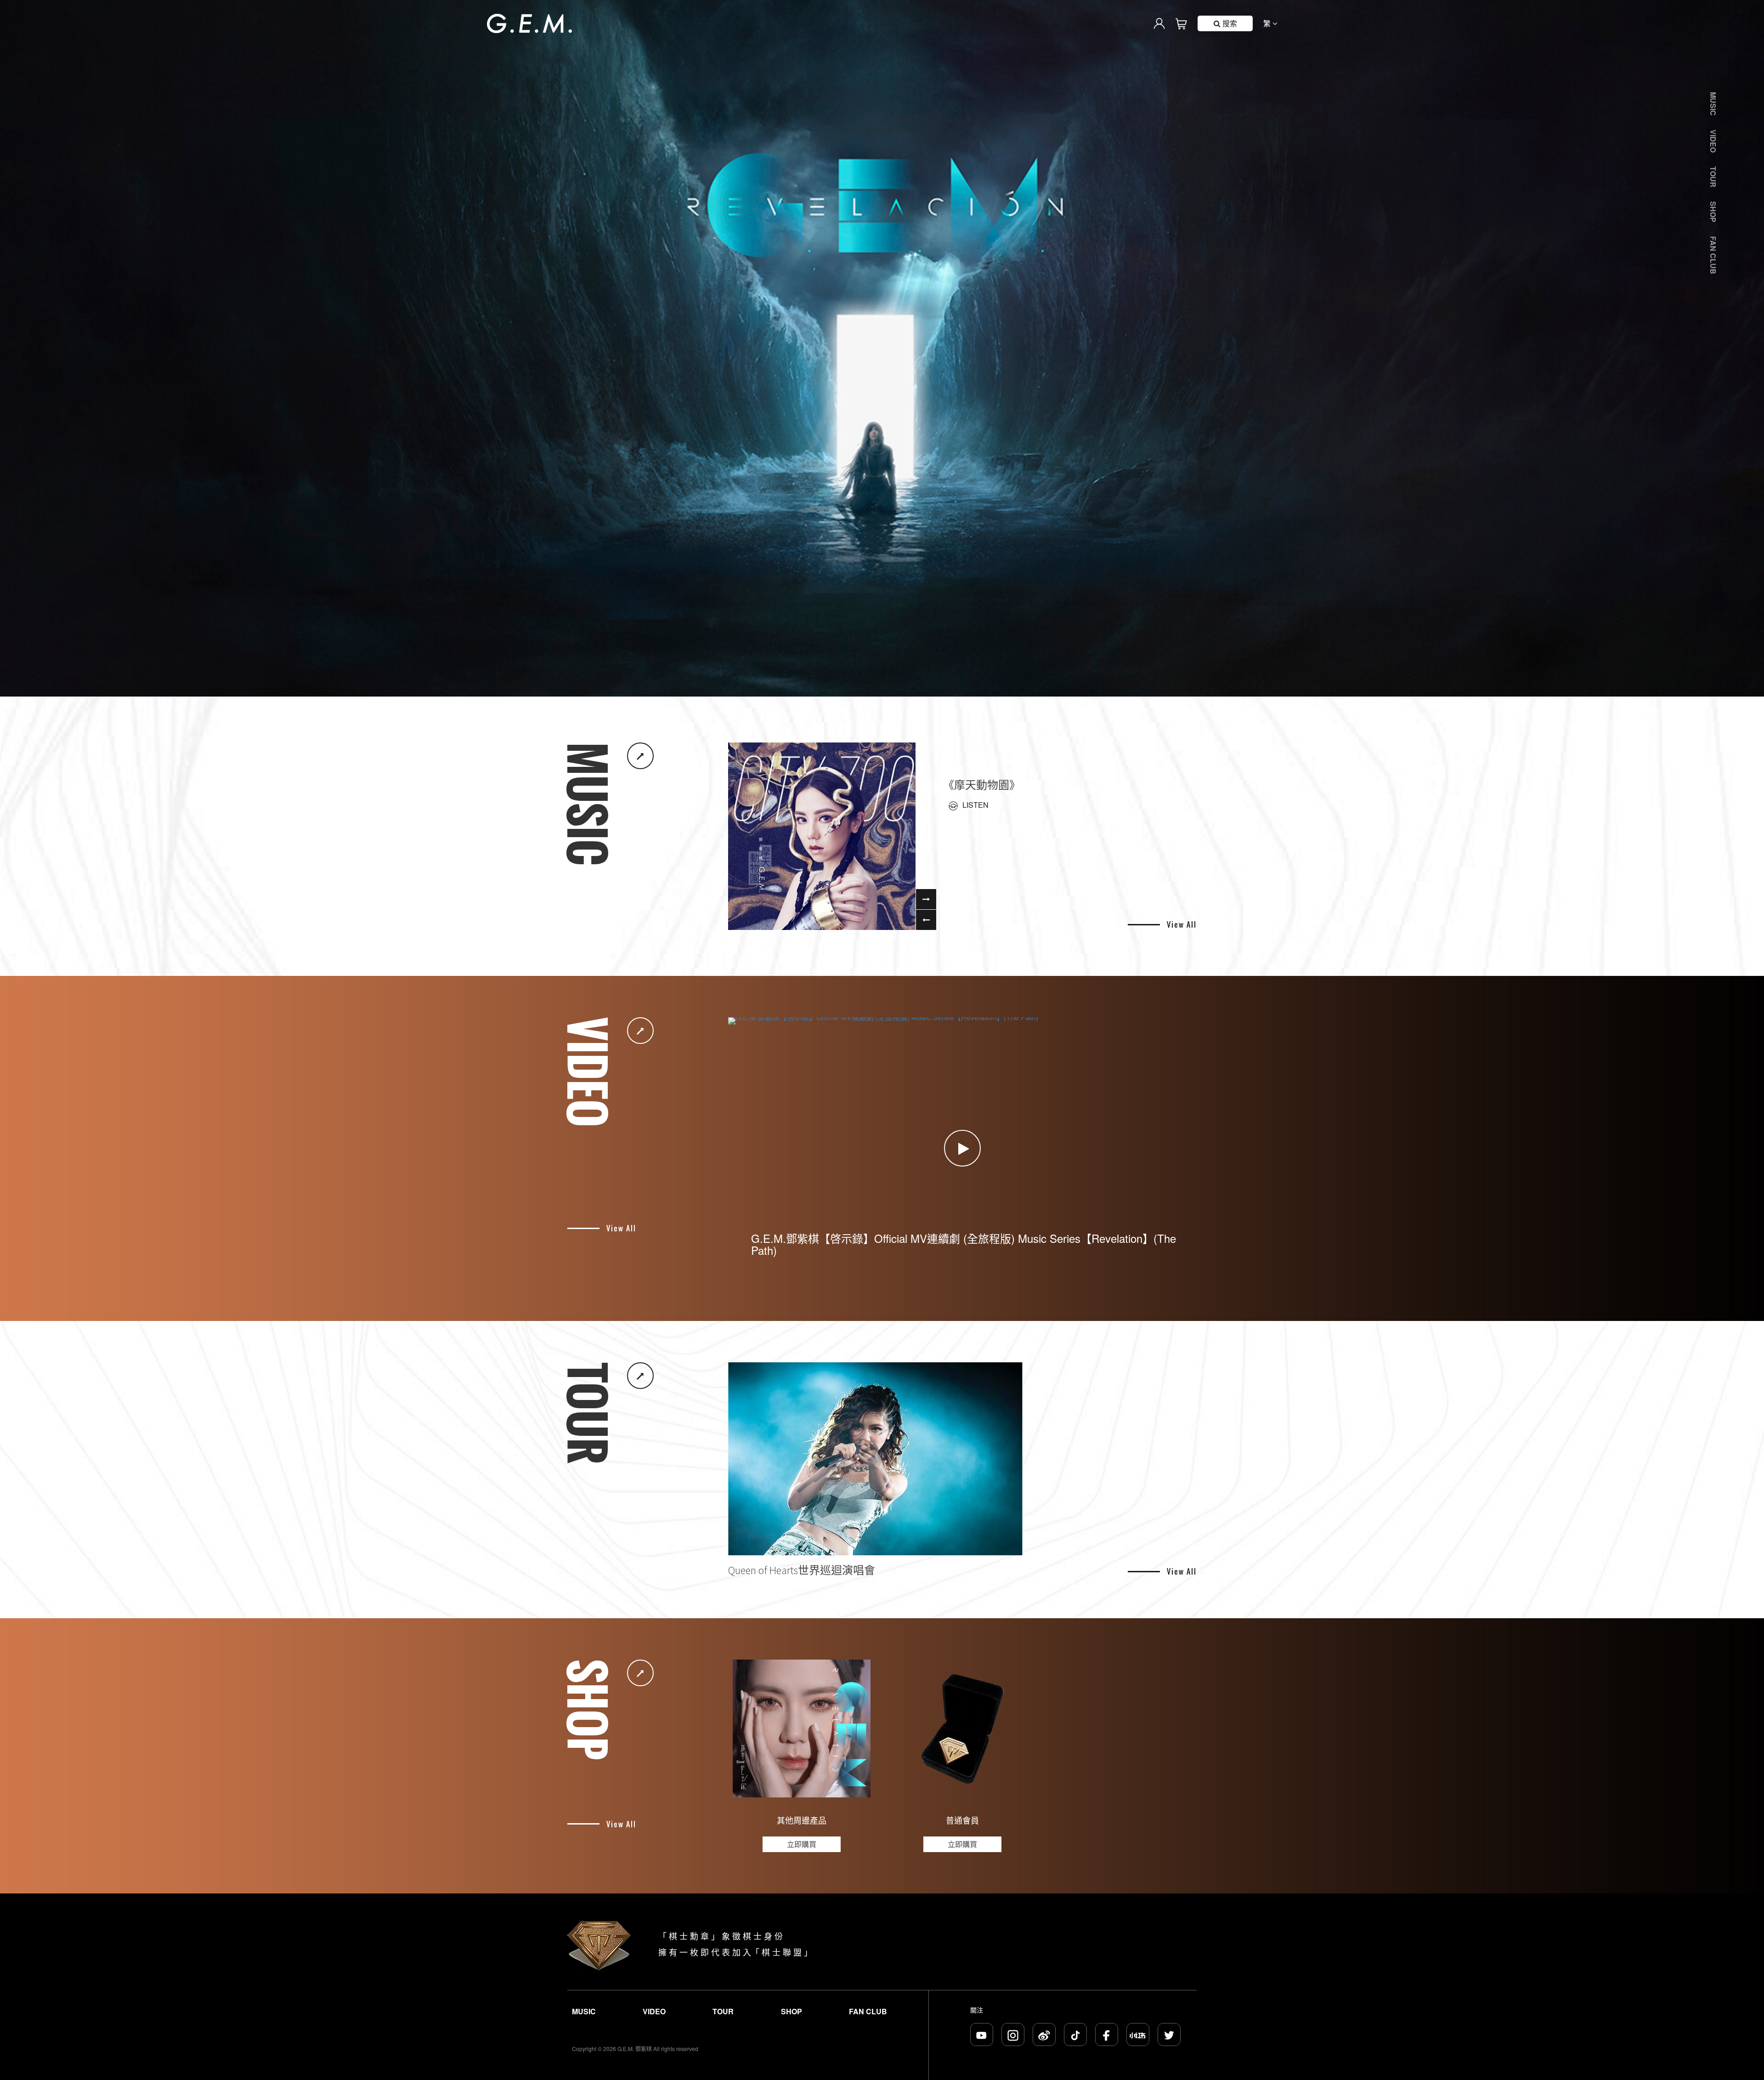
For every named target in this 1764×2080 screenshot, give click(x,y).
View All (1182, 925)
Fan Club (1713, 255)
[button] (882, 687)
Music (1713, 104)
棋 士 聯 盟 (782, 1952)
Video (1713, 141)
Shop (1713, 212)
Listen (975, 805)
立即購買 (802, 1844)
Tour (1713, 177)
